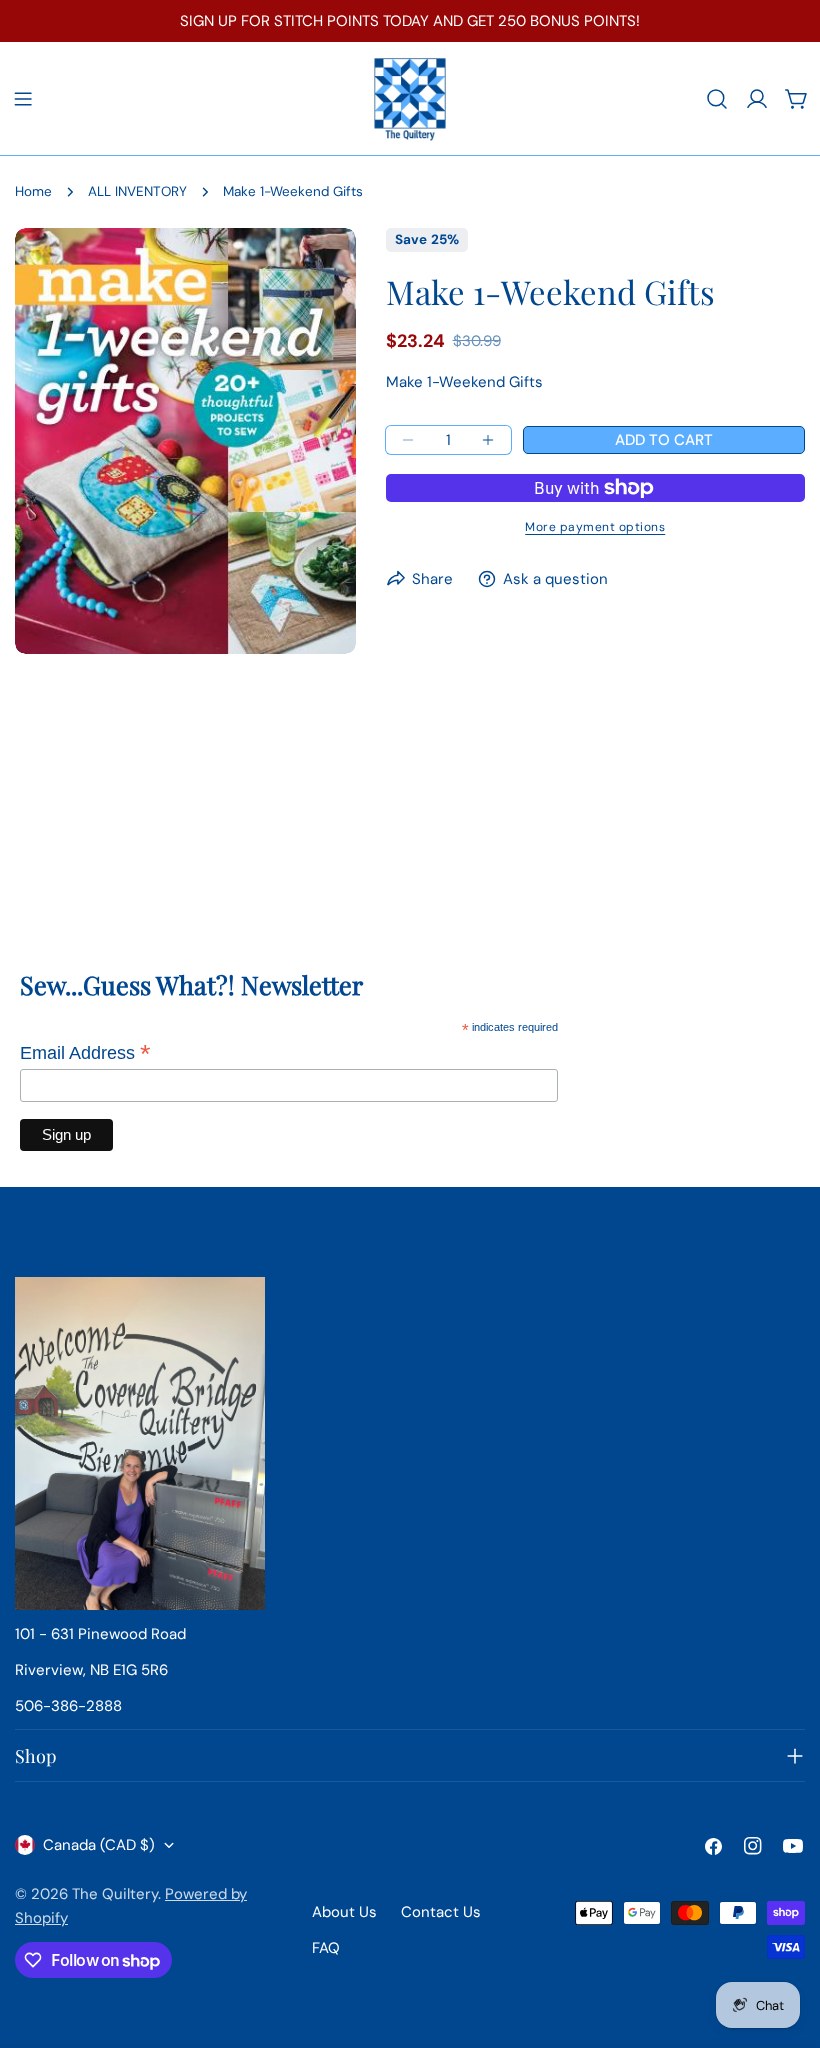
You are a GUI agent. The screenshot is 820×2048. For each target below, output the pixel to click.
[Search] (717, 99)
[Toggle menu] (23, 99)
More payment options (595, 527)
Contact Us (441, 1912)
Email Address (85, 1053)
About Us (344, 1912)
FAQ (326, 1948)
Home (33, 191)
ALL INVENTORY (137, 191)
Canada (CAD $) (99, 1845)
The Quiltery (115, 1894)
